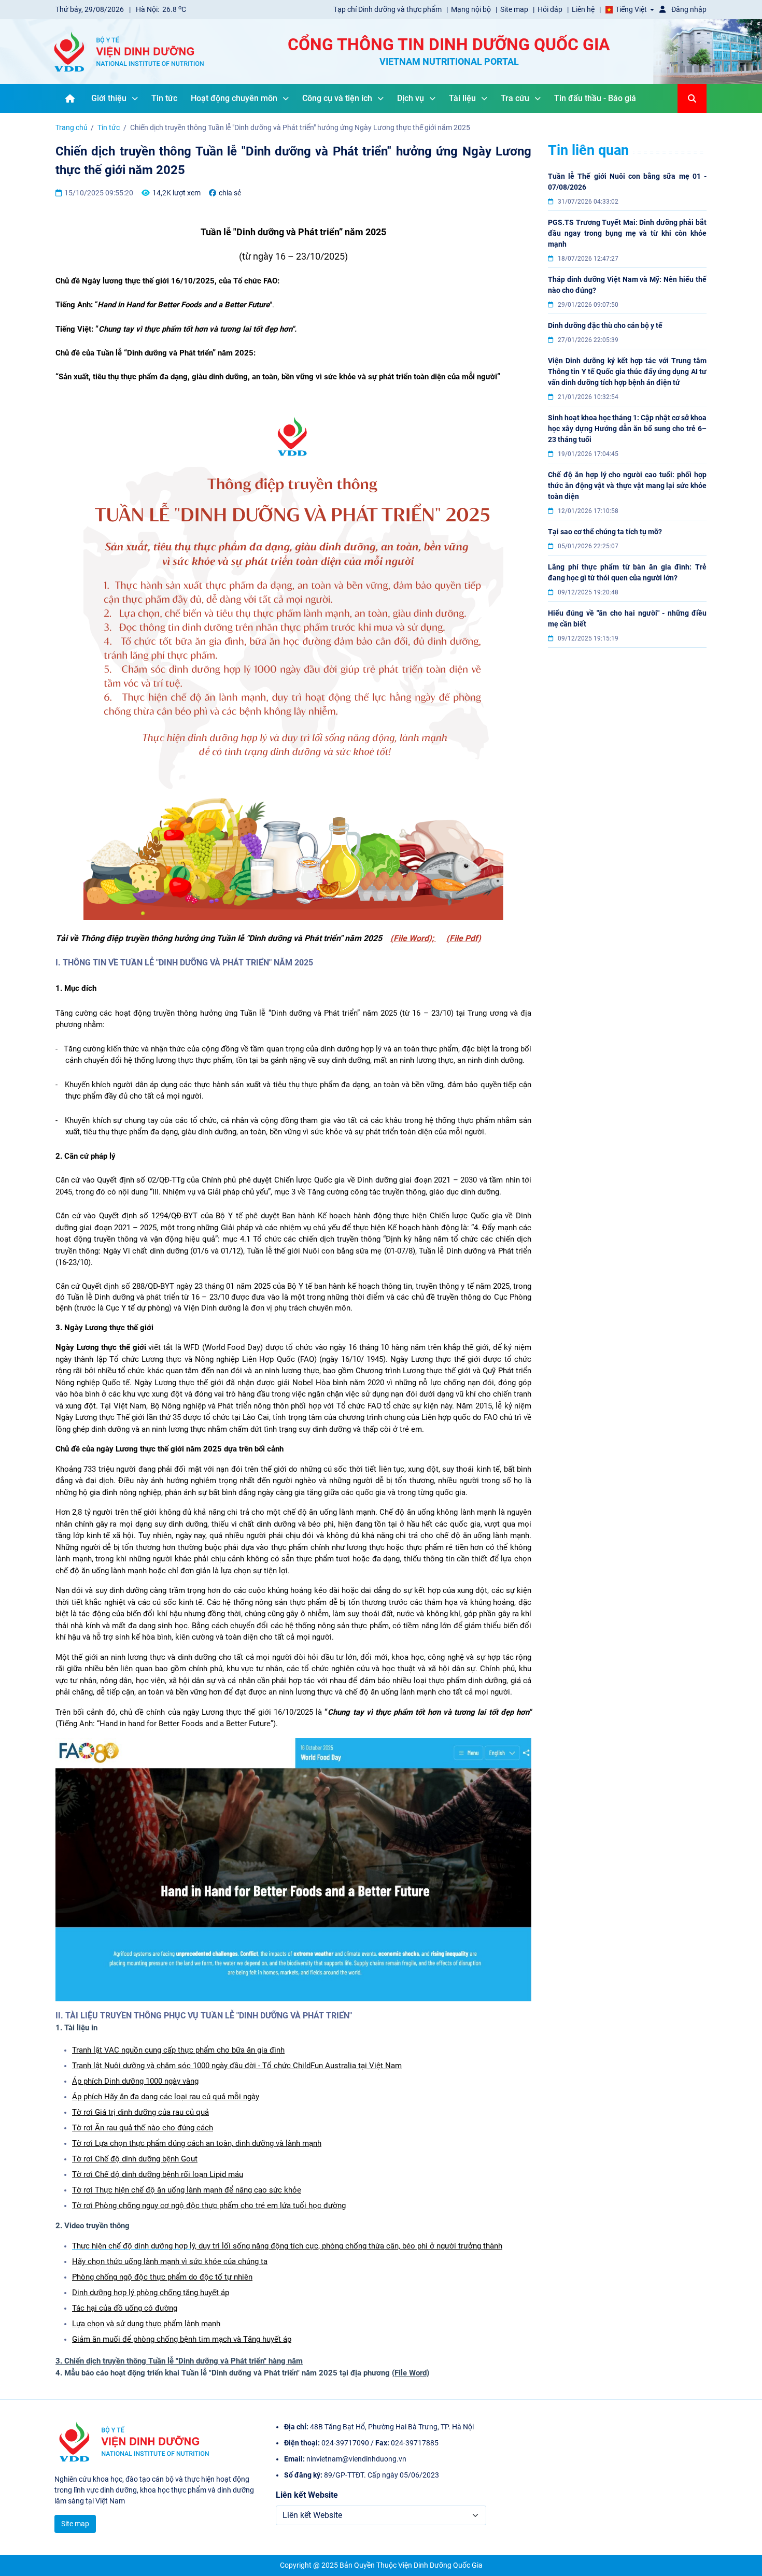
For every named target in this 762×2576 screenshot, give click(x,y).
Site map (515, 9)
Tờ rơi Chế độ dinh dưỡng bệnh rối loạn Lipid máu (158, 2174)
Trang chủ (72, 127)
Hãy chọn (88, 2261)
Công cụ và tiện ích (337, 98)
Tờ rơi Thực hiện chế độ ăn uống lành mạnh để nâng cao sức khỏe (187, 2190)
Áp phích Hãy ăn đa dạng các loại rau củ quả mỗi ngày (166, 2097)
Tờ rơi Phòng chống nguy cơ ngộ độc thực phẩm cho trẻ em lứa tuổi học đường (209, 2205)
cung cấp (159, 2050)
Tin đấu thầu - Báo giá (595, 98)
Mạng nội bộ (472, 9)
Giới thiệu (109, 98)
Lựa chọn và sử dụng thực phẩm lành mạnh (146, 2324)
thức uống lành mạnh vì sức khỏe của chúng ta (186, 2261)
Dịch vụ (411, 98)
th (180, 2050)
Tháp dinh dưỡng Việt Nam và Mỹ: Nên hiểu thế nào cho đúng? (627, 285)
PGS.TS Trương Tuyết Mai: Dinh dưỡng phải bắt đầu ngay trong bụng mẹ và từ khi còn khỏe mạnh (627, 233)
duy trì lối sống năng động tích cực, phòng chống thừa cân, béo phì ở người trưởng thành (350, 2246)
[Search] (692, 98)
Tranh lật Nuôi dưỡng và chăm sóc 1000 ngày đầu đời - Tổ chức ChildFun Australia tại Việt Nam (237, 2066)
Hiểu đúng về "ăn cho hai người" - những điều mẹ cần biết (627, 618)
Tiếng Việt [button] (631, 9)
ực (190, 2050)
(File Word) (411, 2373)
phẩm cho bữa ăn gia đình (240, 2050)
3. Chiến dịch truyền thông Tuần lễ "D (119, 2361)
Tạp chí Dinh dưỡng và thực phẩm (388, 9)
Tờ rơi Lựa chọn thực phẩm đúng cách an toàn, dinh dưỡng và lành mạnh (197, 2143)
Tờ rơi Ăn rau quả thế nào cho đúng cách (143, 2128)
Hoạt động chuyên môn (234, 98)
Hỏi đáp (551, 9)
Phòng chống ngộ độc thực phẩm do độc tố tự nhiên (162, 2277)
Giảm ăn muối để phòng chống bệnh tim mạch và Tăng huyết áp (182, 2339)
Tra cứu (515, 98)
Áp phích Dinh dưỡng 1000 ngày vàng (135, 2081)
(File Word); (413, 938)
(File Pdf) (464, 938)
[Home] (70, 98)
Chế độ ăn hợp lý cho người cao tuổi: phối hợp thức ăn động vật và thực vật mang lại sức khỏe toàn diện (627, 486)
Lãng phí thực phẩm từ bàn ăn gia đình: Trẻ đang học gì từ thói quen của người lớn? (627, 572)
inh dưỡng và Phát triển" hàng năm (243, 2361)
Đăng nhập (688, 9)
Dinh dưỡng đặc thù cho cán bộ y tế (605, 325)
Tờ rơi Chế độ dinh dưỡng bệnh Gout (135, 2159)
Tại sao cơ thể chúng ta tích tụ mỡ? (605, 532)
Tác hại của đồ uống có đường (125, 2308)
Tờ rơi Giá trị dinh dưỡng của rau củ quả (140, 2112)
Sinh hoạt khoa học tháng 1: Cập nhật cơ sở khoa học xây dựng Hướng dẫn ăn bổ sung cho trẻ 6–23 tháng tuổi (627, 429)
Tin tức (164, 98)
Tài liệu (462, 98)
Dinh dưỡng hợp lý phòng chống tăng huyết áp (151, 2293)
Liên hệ (584, 9)
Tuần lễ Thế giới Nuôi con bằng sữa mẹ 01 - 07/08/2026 (627, 182)
